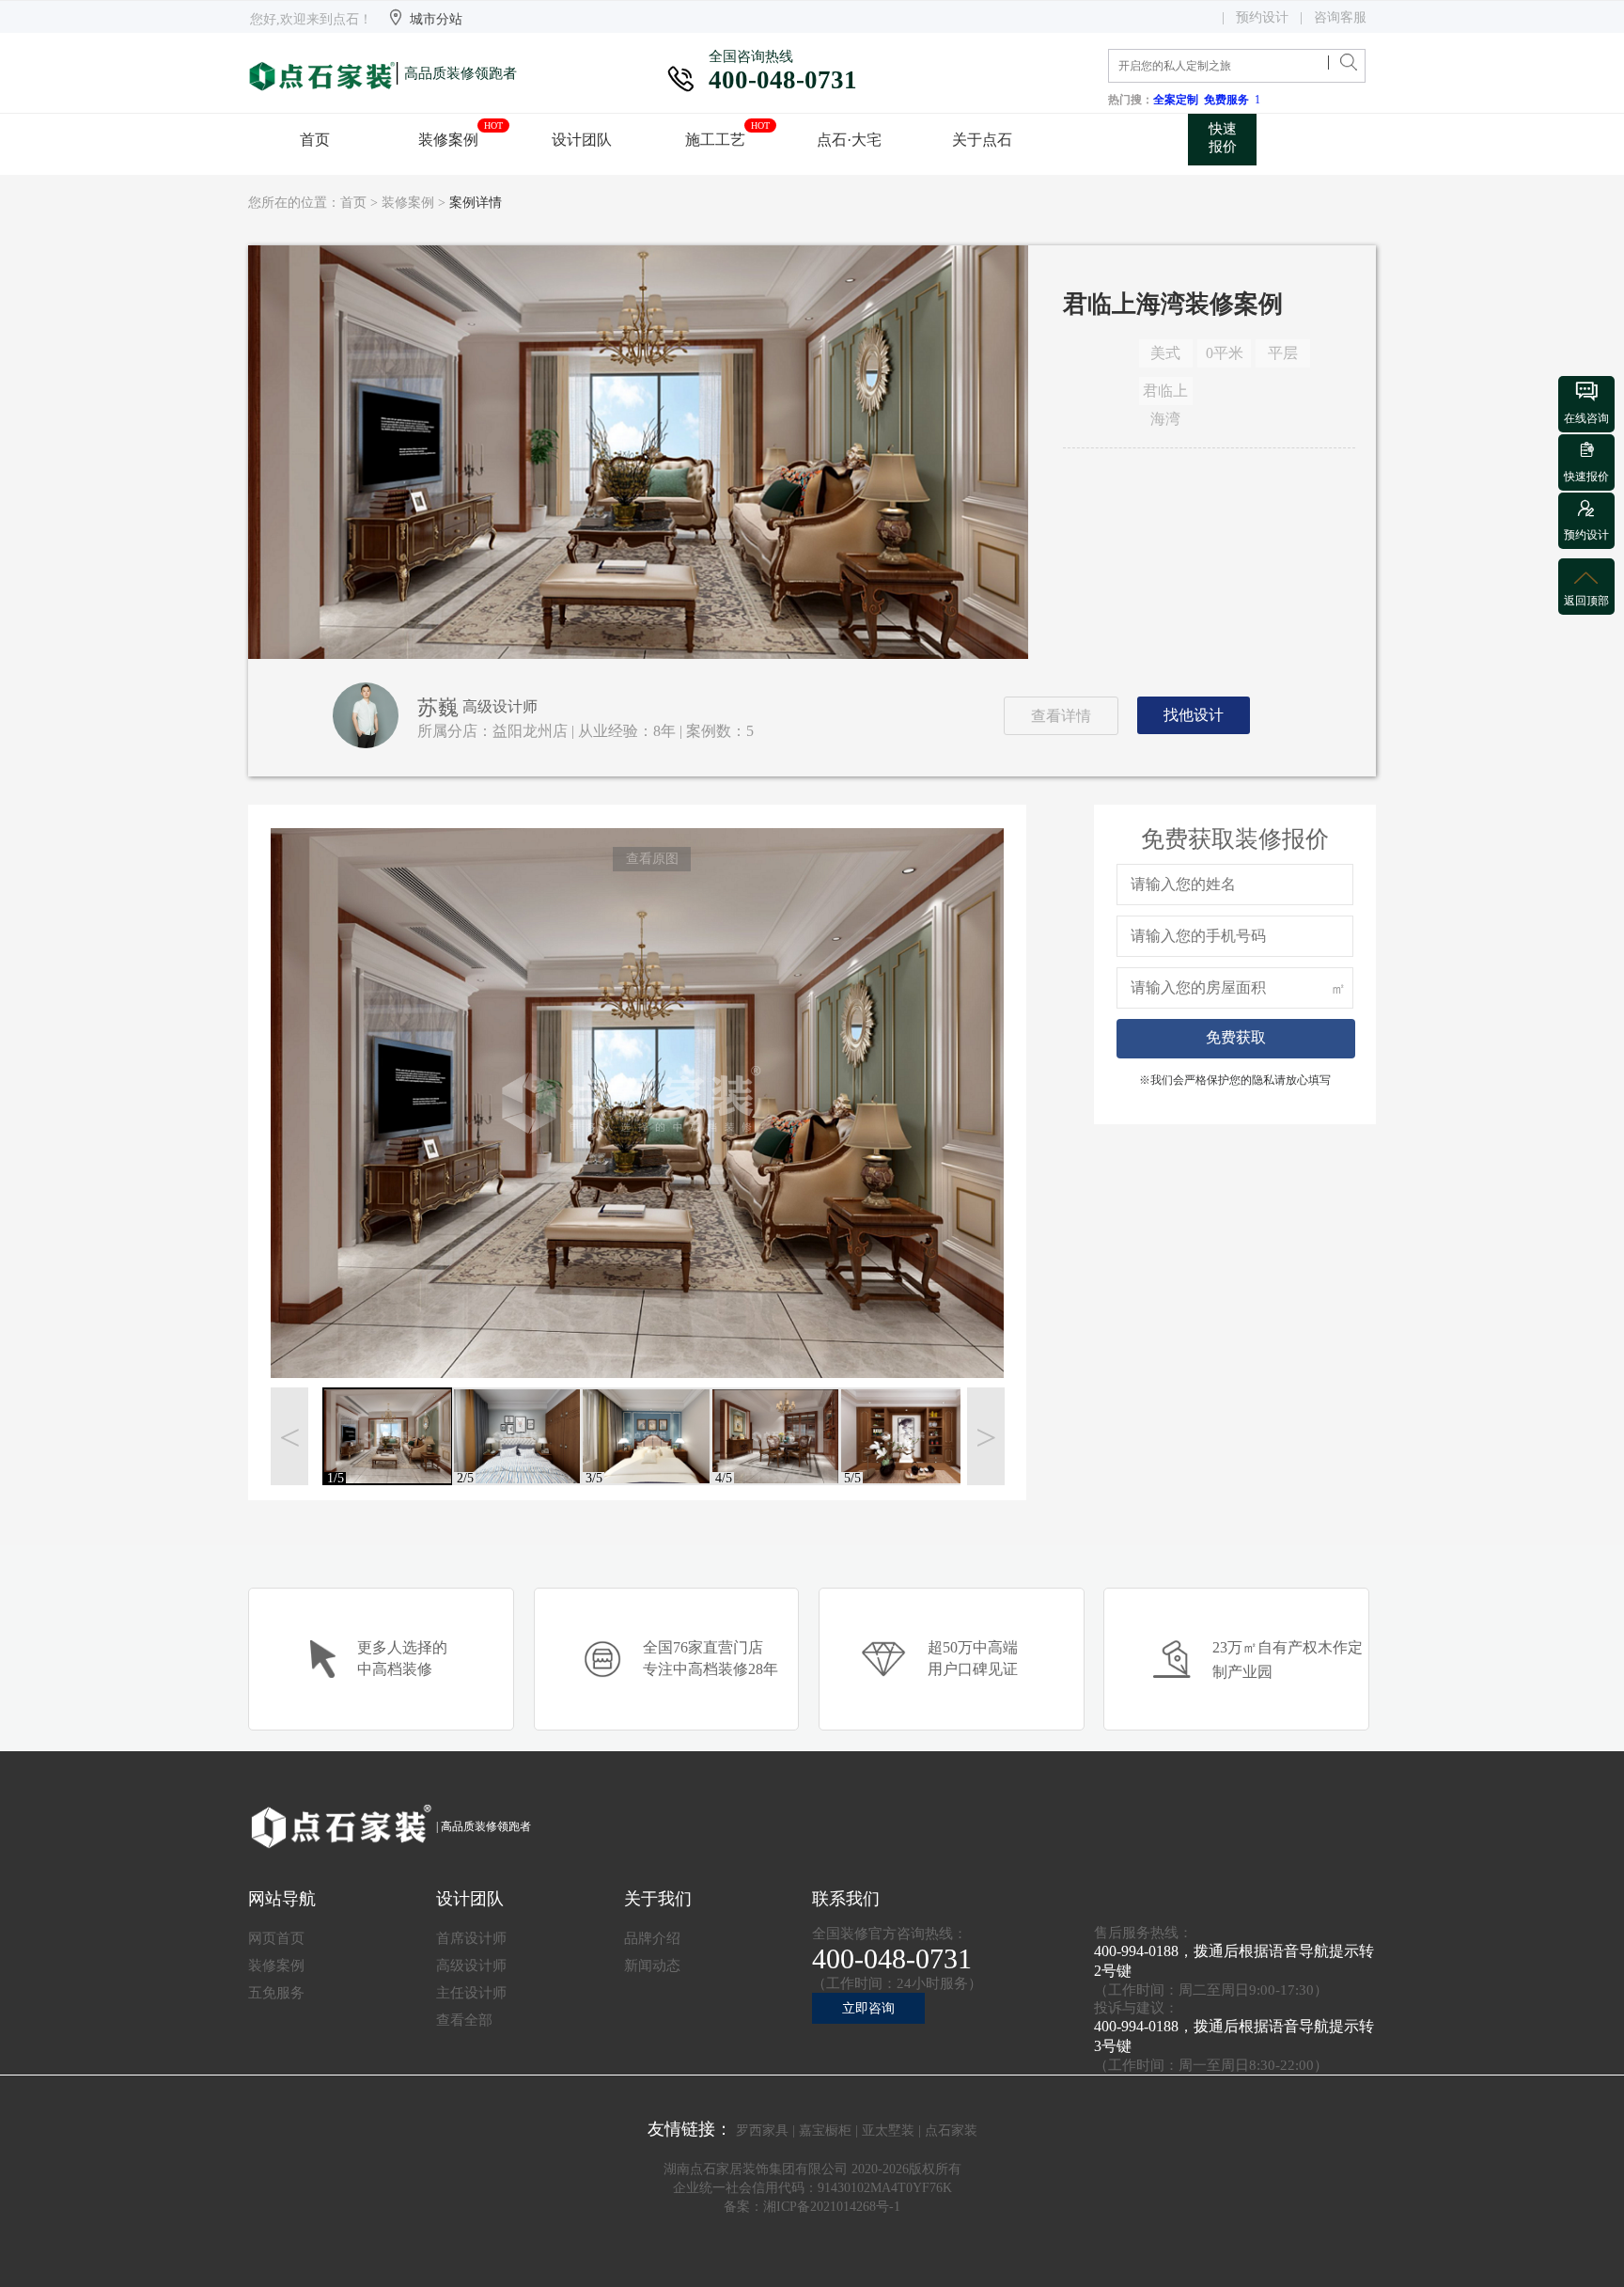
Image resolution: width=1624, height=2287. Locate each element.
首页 (353, 203)
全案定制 (1179, 100)
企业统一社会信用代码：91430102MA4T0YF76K (812, 2188)
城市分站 (436, 19)
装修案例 (408, 203)
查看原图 (652, 859)
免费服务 (1229, 100)
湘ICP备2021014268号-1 (832, 2207)
